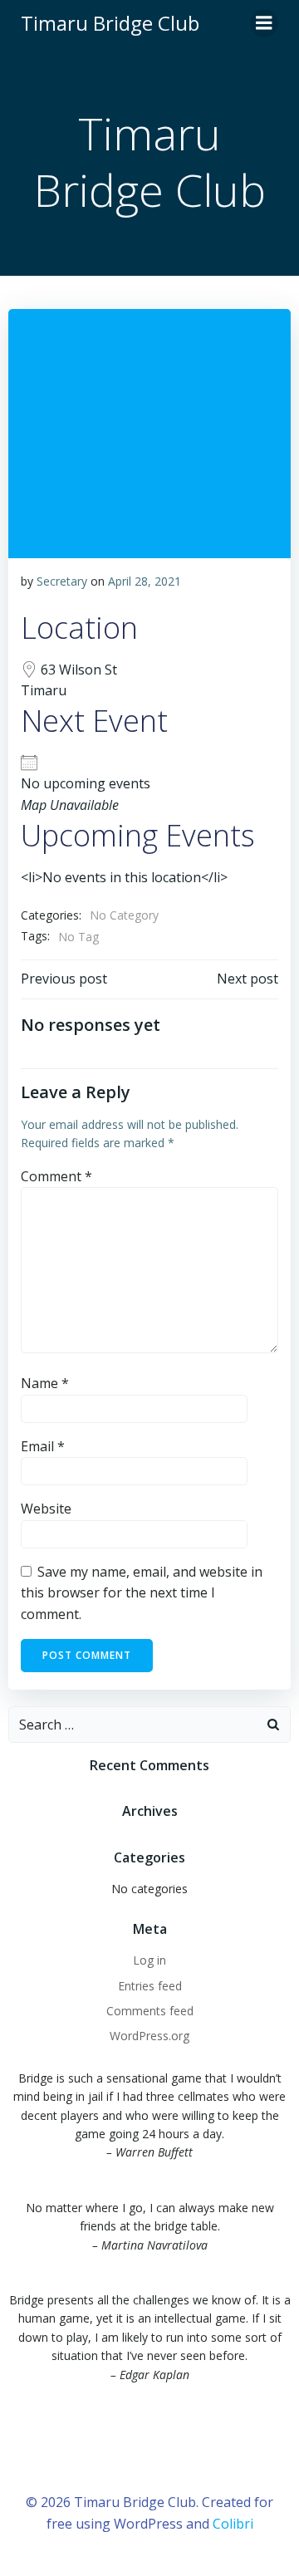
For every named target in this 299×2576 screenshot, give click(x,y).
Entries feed (150, 1986)
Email (43, 1446)
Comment (56, 1176)
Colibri (233, 2524)
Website (46, 1509)
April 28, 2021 (145, 581)
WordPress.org (149, 2036)
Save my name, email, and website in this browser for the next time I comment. (142, 1593)
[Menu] (264, 23)
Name (45, 1383)
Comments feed (150, 2011)
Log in (149, 1960)
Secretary (62, 581)
